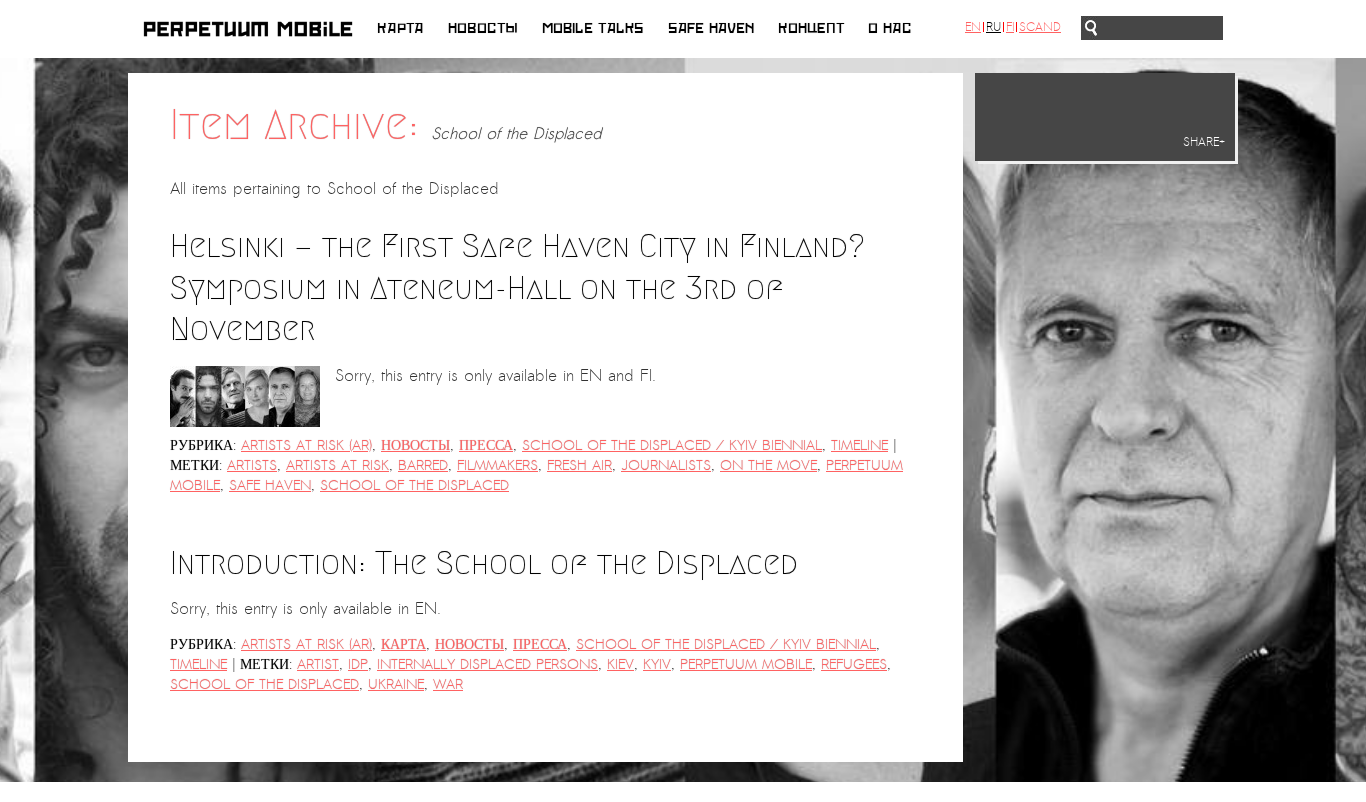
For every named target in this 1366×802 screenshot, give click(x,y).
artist (318, 664)
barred (423, 465)
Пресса (486, 445)
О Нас (890, 28)
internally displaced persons (487, 664)
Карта (400, 28)
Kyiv (657, 664)
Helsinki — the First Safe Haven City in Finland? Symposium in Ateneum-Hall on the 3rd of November (517, 287)
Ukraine (396, 684)
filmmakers (497, 465)
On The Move (768, 465)
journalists (666, 465)
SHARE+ (1204, 142)
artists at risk (337, 465)
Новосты (483, 28)
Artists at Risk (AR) (306, 445)
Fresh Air (579, 465)
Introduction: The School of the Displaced (484, 563)
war (448, 684)
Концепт (811, 28)
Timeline (859, 445)
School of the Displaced (414, 485)
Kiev (620, 664)
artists (252, 465)
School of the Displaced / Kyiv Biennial (672, 445)
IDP (358, 664)
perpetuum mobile (746, 664)
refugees (854, 664)
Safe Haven (711, 28)
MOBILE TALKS (593, 28)
